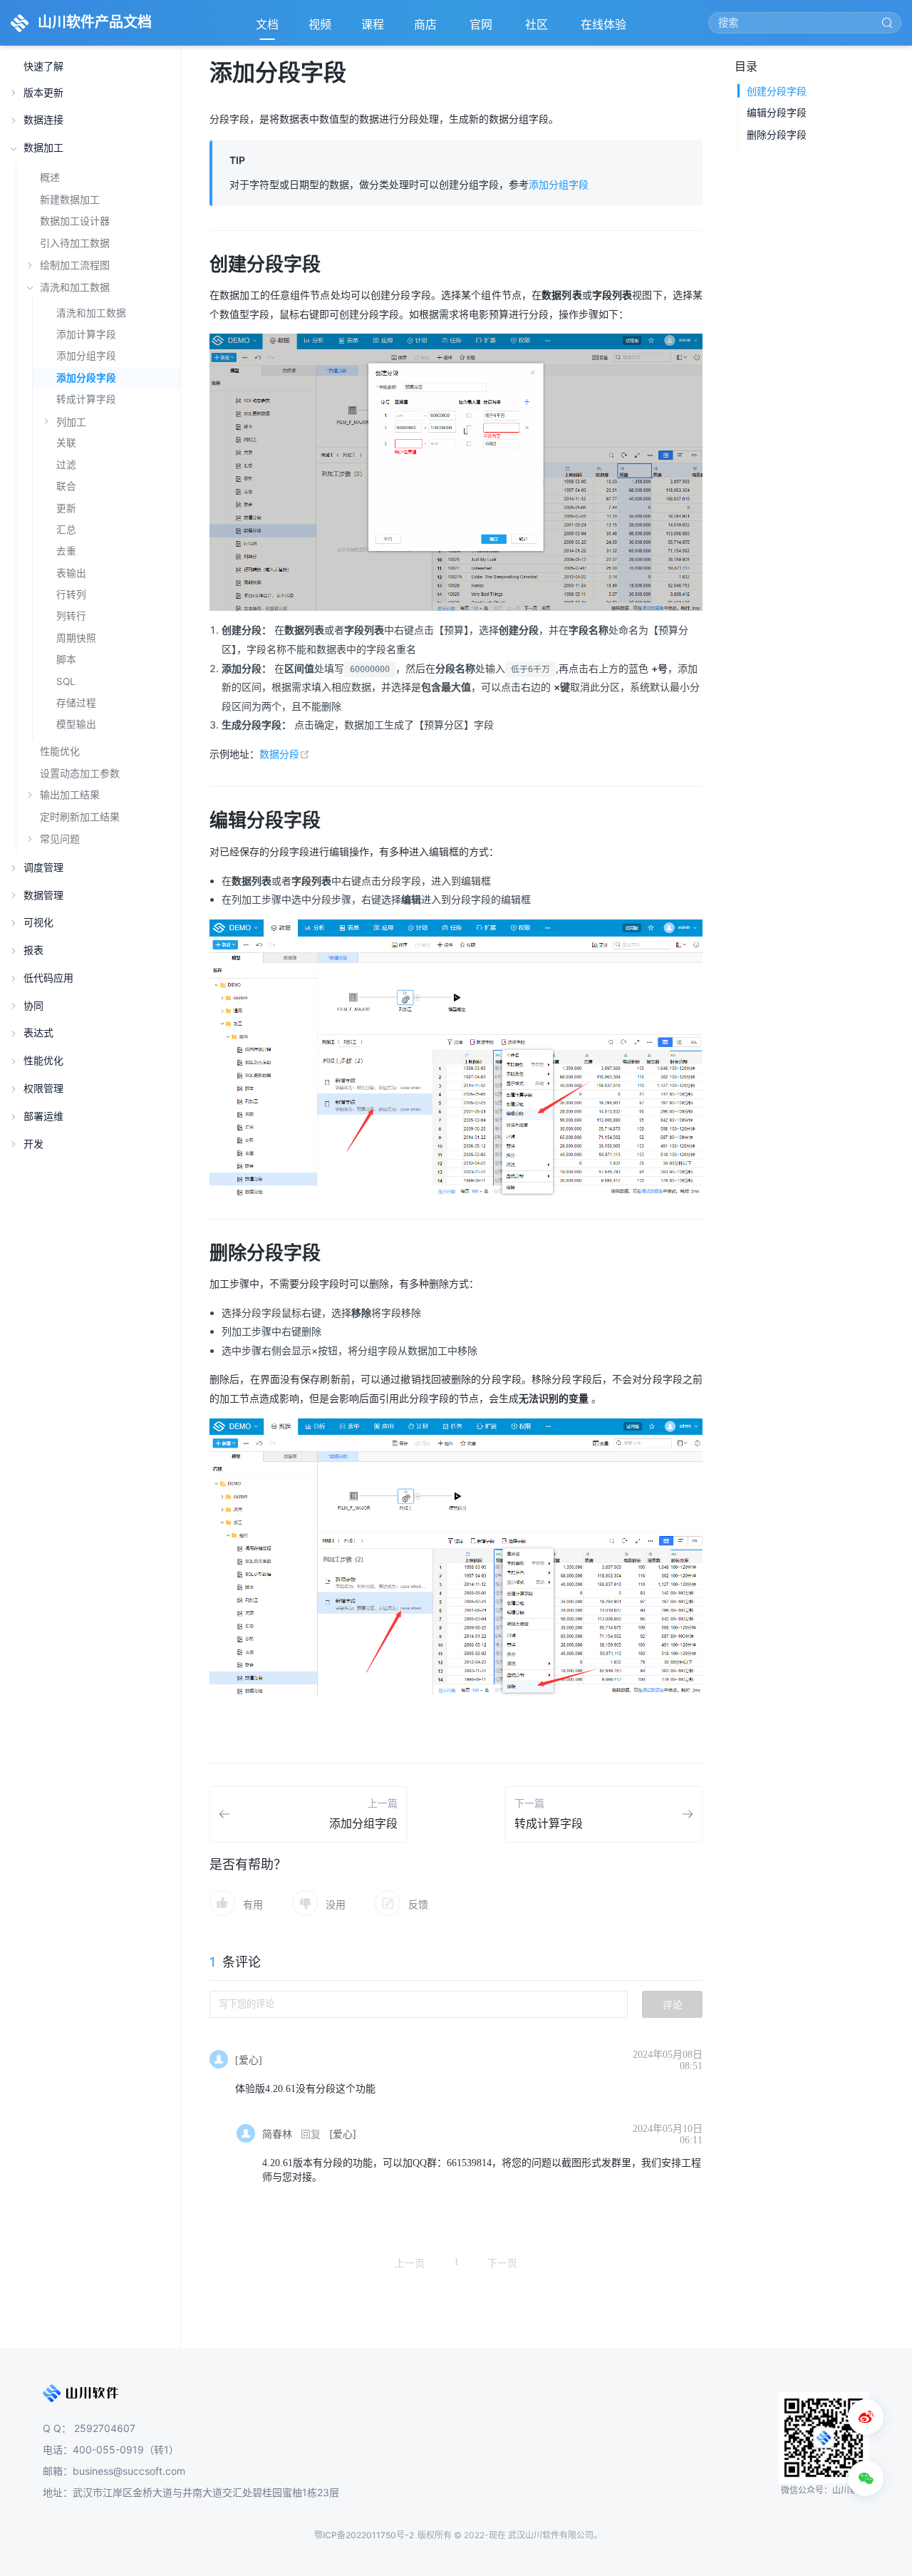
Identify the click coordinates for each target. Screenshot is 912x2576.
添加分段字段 (86, 378)
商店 (427, 29)
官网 (482, 29)
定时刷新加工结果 (80, 816)
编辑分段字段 (777, 112)
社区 (538, 29)
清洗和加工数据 (91, 313)
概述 (50, 177)
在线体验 (605, 29)
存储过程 (76, 703)
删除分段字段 (777, 134)
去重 (66, 551)
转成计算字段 (86, 399)
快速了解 (43, 67)
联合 (66, 486)
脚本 (66, 659)
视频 (320, 24)
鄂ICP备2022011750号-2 (364, 2535)
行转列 (71, 594)
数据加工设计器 (75, 221)
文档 (267, 24)
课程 (373, 24)
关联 (66, 443)
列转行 (71, 616)
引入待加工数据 (75, 243)
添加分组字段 (86, 356)
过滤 (66, 465)
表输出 (71, 573)
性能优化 (60, 751)
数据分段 (285, 754)
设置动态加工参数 (80, 773)
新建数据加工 (70, 199)
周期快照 (76, 638)
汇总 (66, 530)
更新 (66, 508)
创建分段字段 (777, 91)
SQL (66, 681)
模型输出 (76, 724)
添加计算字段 (86, 334)
